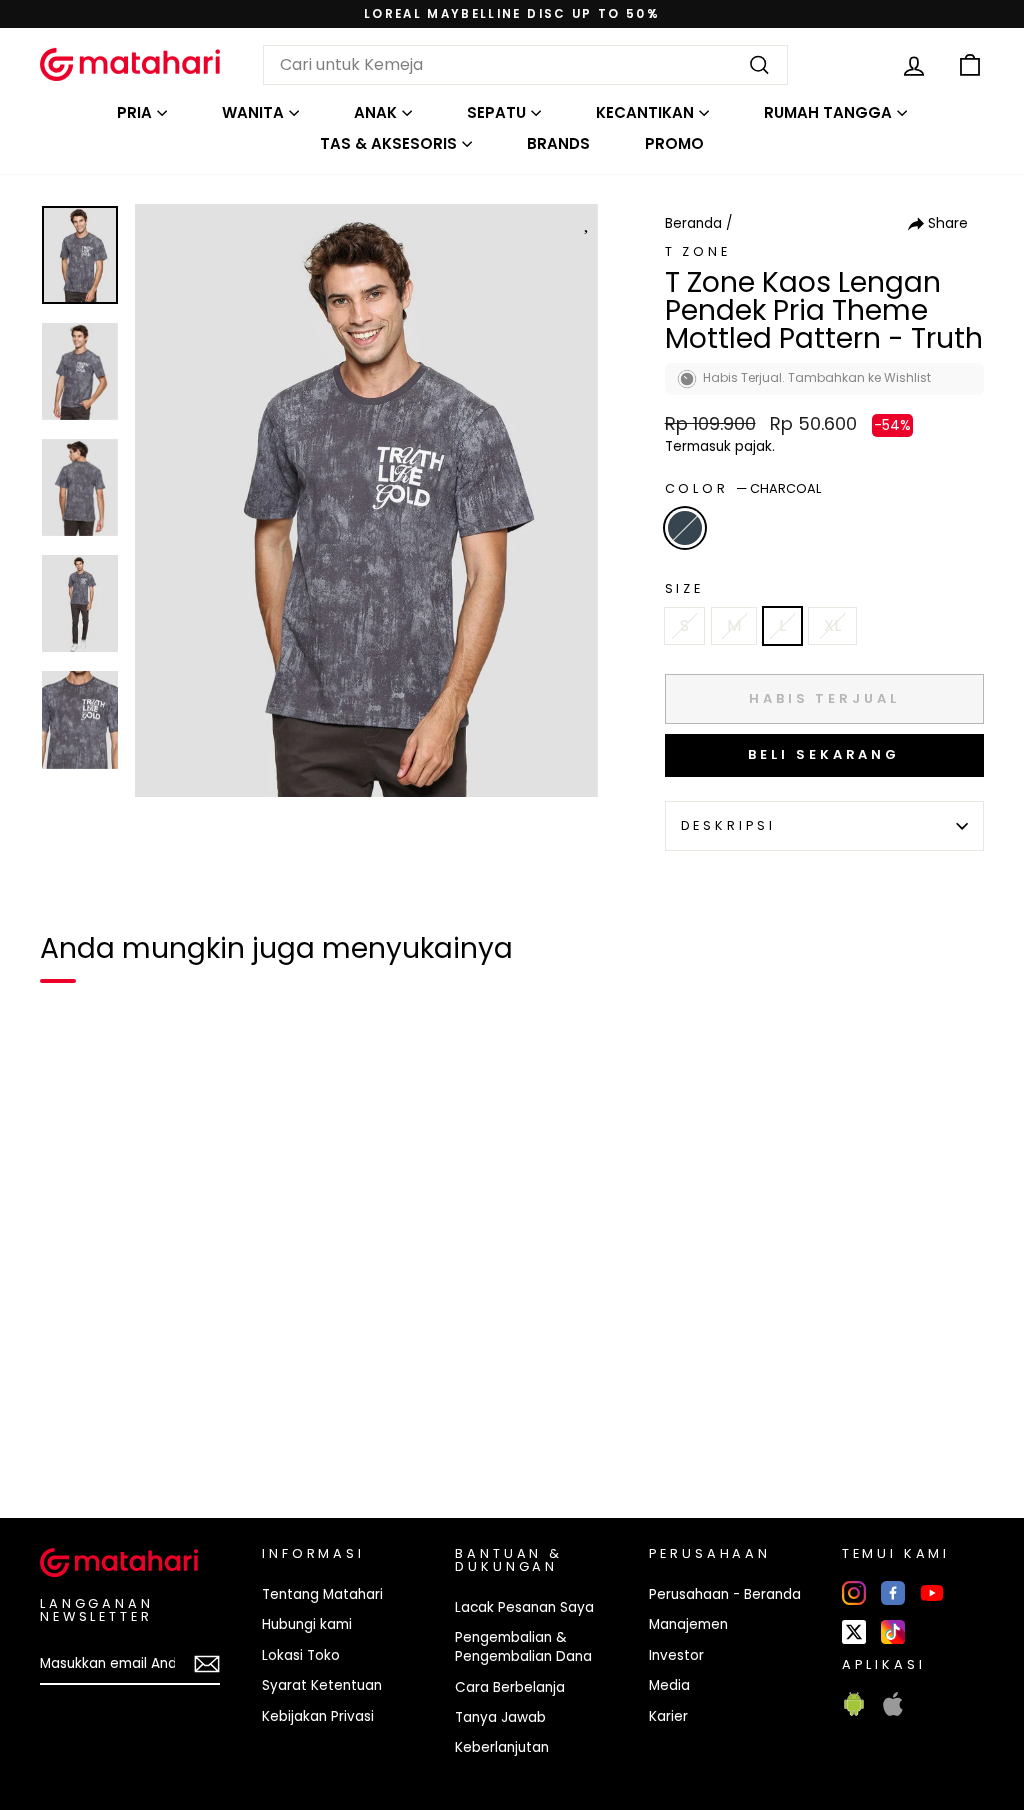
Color (743, 488)
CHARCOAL (685, 528)
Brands (558, 143)
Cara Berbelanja (510, 1687)
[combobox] (525, 65)
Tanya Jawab (500, 1717)
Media (669, 1685)
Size (684, 588)
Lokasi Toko (301, 1655)
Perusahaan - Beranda (725, 1594)
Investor (676, 1655)
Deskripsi (729, 825)
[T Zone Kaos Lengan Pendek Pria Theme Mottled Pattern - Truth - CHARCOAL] (68, 1434)
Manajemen (688, 1624)
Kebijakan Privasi (318, 1716)
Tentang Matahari (322, 1594)
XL (832, 625)
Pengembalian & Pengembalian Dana (523, 1647)
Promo (674, 143)
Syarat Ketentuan (322, 1685)
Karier (668, 1716)
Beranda (693, 223)
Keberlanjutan (502, 1747)
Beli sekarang (824, 754)
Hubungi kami (307, 1624)
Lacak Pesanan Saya (524, 1607)
